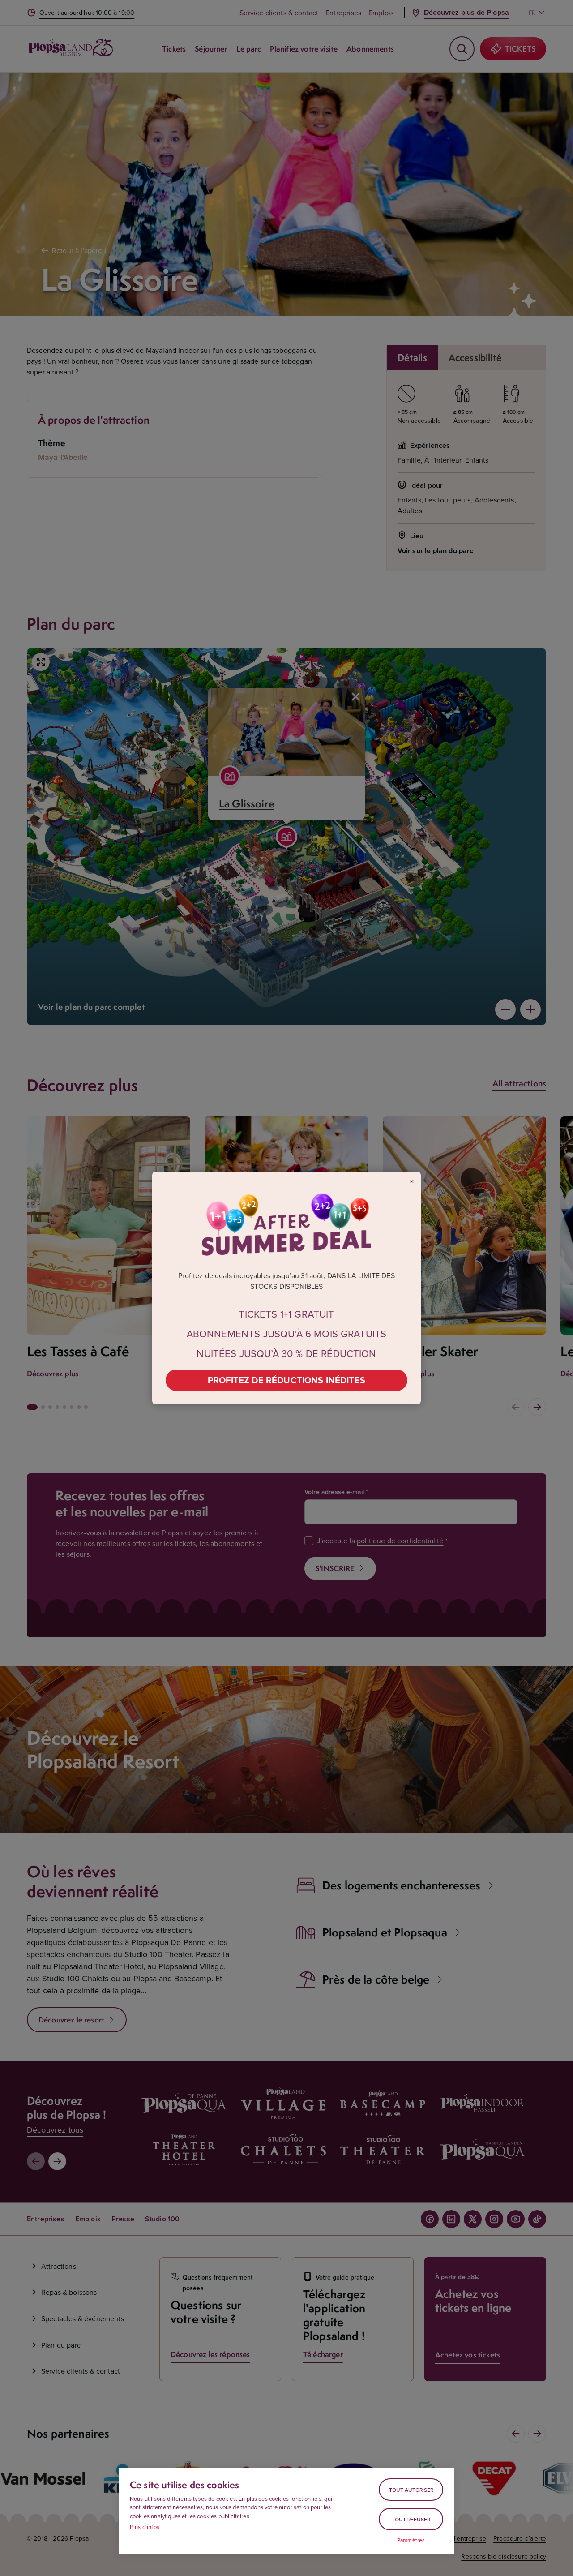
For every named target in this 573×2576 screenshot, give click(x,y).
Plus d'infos (145, 2527)
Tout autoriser (411, 2490)
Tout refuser (411, 2519)
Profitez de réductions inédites (286, 1380)
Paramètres (411, 2540)
